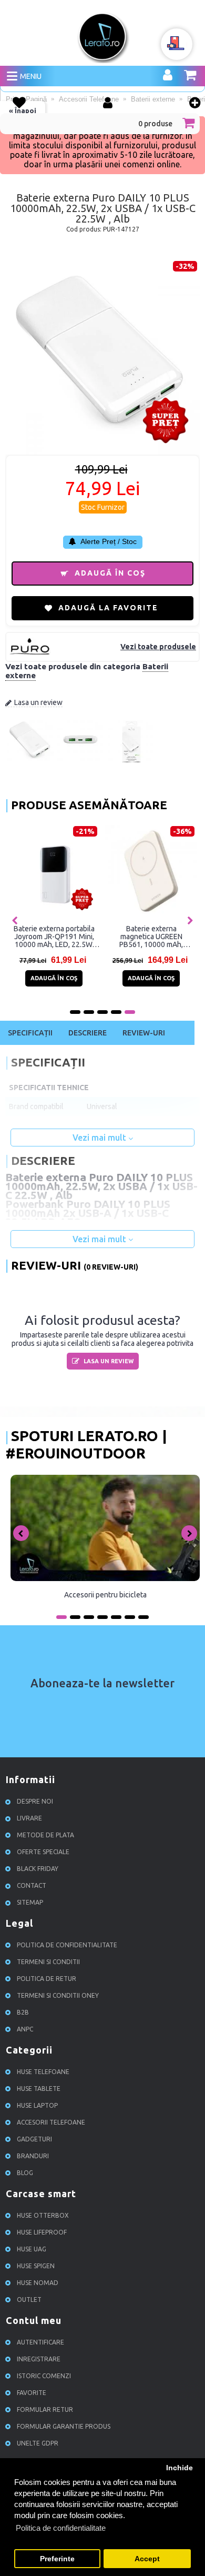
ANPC (25, 2029)
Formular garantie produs (64, 2426)
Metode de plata (45, 1835)
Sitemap (30, 1902)
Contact (32, 1885)
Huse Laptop (37, 2105)
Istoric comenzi (44, 2376)
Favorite (32, 2393)
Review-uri (144, 1033)
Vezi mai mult (100, 1138)
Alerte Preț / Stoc (108, 541)
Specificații (30, 1033)
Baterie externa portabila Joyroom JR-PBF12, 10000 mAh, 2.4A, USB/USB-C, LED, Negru (105, 937)
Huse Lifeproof (42, 2232)
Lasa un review (38, 702)
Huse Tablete (39, 2089)
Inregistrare (39, 2359)
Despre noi (35, 1801)
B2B (23, 2012)
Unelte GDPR (38, 2443)
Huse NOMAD (38, 2283)
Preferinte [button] (57, 2559)
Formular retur (45, 2409)
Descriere (88, 1033)
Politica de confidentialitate (67, 1945)
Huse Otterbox (43, 2215)
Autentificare (40, 2342)
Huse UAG (32, 2249)
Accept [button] (147, 2559)
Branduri (33, 2156)
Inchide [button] (180, 2468)
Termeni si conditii (48, 1962)
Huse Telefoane (43, 2072)
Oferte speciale (43, 1852)
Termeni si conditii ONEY (58, 1995)
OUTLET (29, 2300)
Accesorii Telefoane (51, 2122)
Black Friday (38, 1869)
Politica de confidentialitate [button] (61, 2528)
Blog (25, 2173)
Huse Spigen (36, 2266)
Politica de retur (47, 1979)
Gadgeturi (34, 2139)
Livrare (29, 1818)
